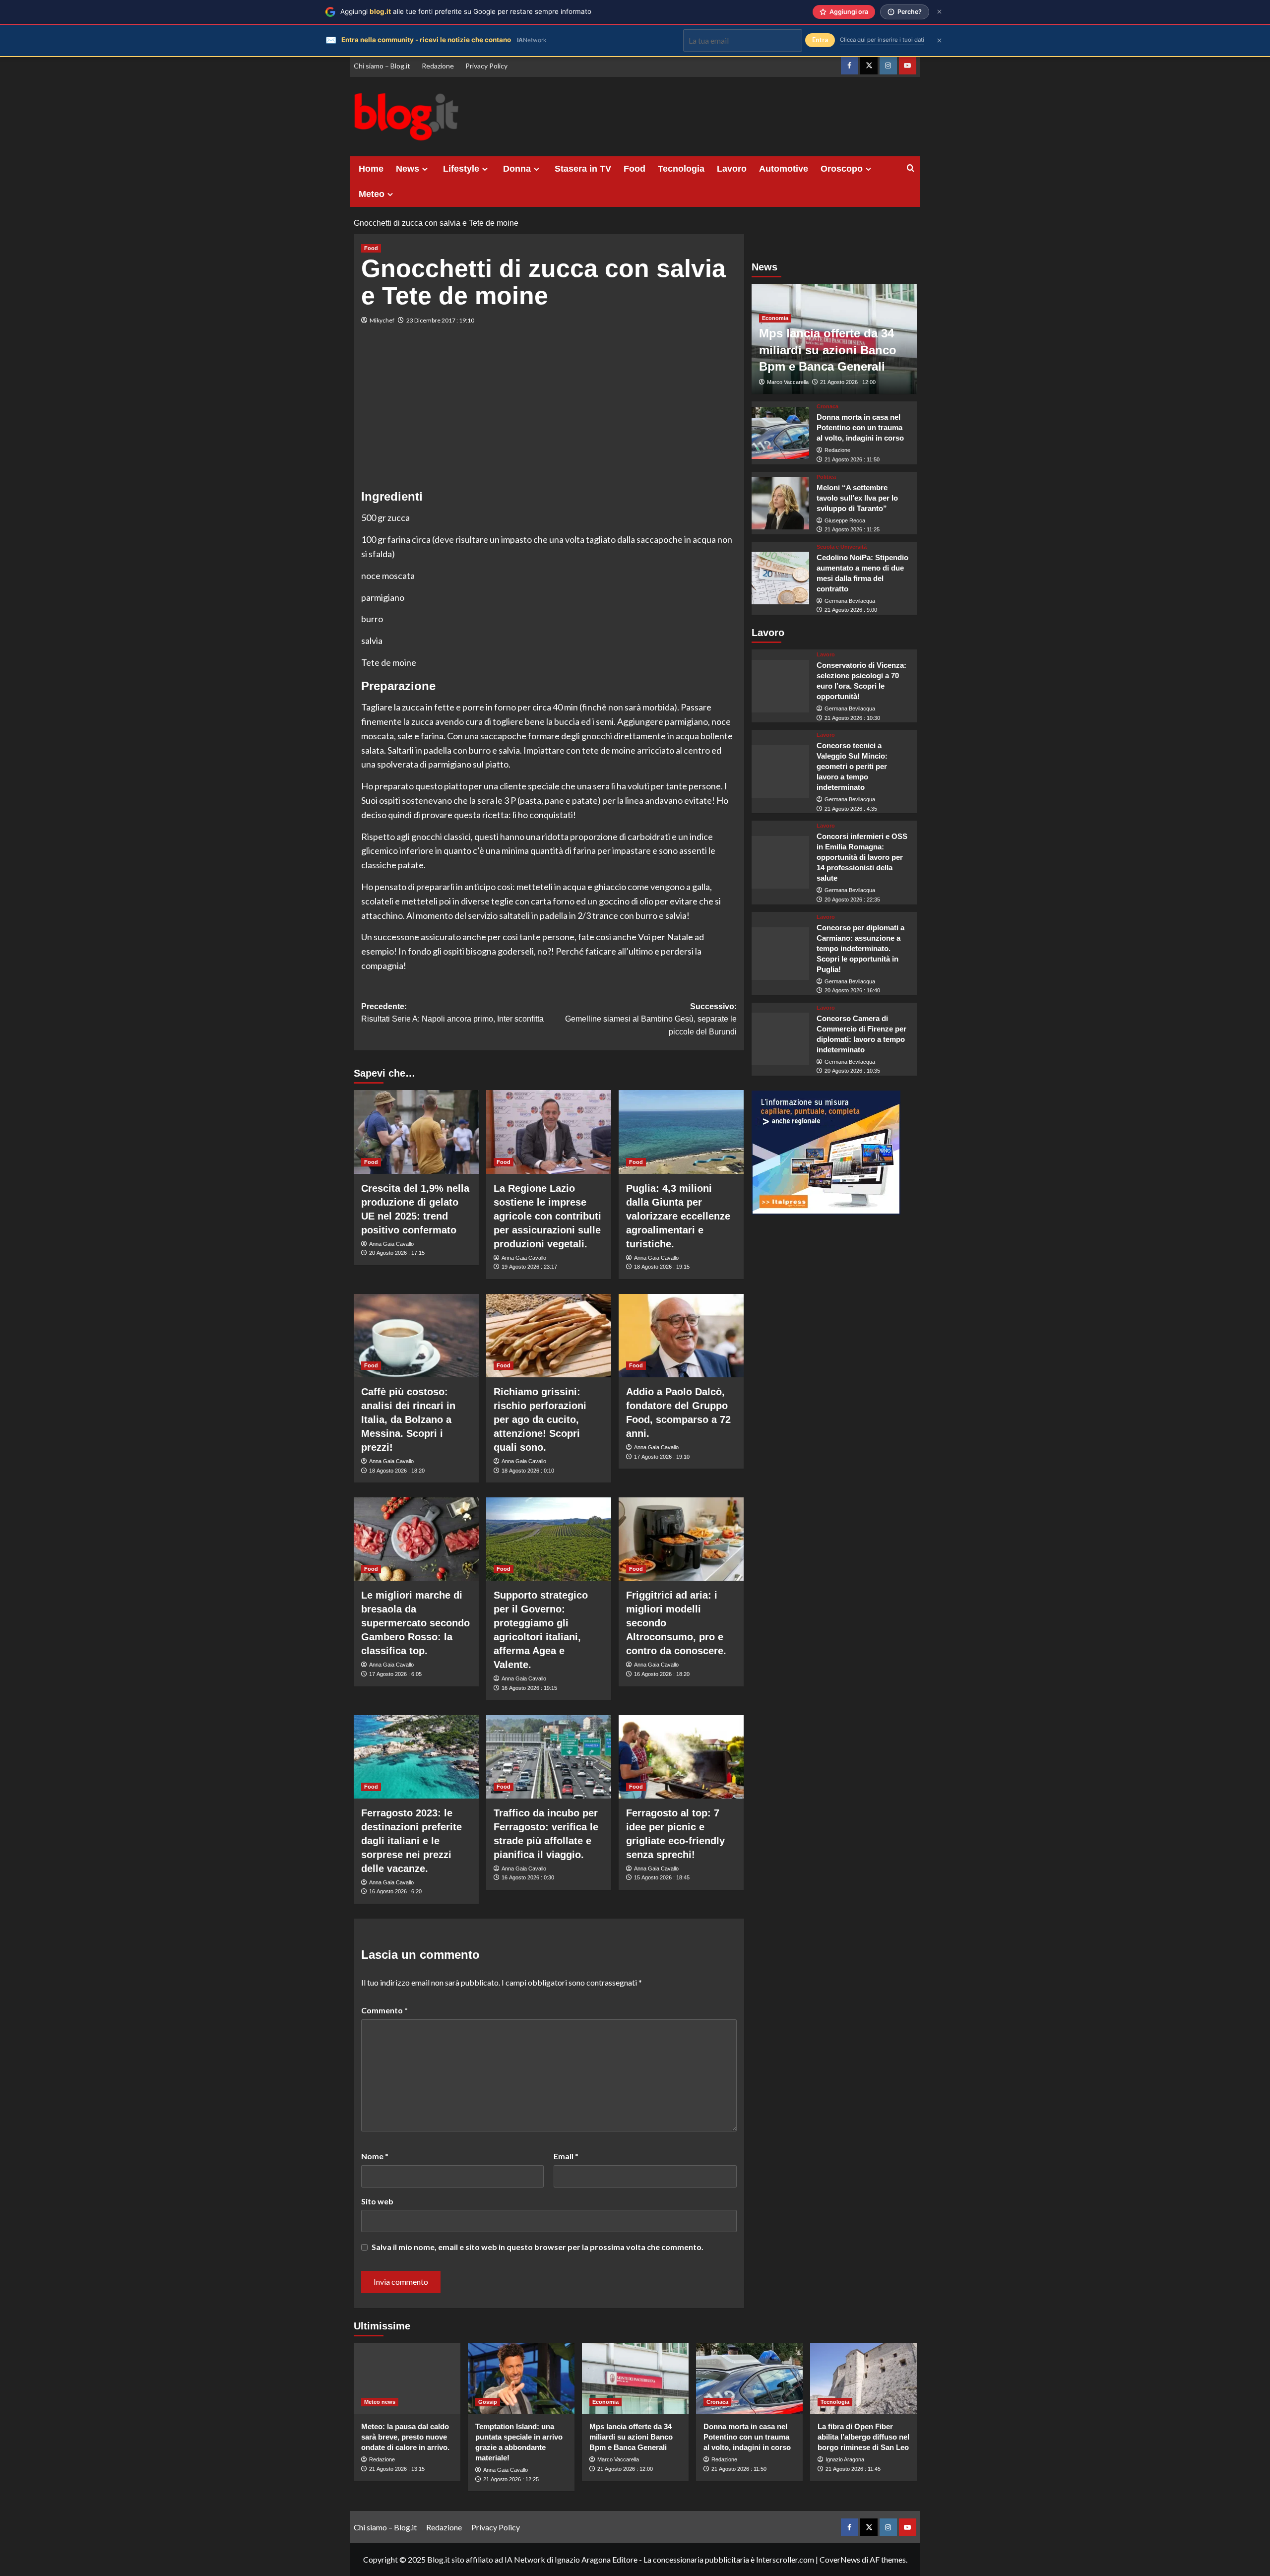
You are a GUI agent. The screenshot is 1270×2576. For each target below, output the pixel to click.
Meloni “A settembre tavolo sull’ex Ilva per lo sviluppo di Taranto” (857, 497)
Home (371, 169)
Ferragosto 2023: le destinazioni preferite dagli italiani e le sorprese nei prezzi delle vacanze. (412, 1841)
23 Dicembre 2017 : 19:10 (440, 320)
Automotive (784, 169)
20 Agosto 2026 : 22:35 (852, 900)
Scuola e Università (842, 547)
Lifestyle (461, 169)
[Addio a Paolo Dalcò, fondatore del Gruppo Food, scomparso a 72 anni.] (681, 1336)
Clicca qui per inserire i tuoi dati (882, 40)
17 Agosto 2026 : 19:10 (662, 1457)
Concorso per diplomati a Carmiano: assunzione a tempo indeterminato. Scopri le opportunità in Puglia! (860, 948)
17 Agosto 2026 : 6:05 (395, 1674)
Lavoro (732, 169)
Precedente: (452, 1013)
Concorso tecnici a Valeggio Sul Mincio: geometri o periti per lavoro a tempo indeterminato (852, 766)
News (408, 169)
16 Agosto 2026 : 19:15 (529, 1688)
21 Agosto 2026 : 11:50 (852, 459)
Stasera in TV (583, 169)
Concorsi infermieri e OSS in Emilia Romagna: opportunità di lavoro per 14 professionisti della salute (862, 857)
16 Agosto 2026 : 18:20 (662, 1674)
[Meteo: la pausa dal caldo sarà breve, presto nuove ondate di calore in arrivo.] (407, 2378)
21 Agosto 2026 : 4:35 (851, 809)
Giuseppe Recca (845, 520)
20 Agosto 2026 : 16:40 (852, 990)
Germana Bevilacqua (850, 601)
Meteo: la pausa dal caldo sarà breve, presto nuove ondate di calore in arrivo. (405, 2437)
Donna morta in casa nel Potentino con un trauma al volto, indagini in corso (860, 427)
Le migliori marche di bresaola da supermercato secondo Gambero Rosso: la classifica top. (415, 1623)
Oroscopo (842, 169)
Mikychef (382, 320)
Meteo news (380, 2402)
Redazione (438, 66)
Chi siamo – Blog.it (382, 66)
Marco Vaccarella (788, 382)
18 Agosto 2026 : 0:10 (528, 1471)
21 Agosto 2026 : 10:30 (852, 717)
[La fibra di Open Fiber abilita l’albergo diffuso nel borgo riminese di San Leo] (863, 2378)
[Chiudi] (939, 12)
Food (635, 169)
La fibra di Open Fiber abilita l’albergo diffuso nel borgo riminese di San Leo (863, 2437)
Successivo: (651, 1019)
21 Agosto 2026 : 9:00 (851, 610)
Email (566, 2156)
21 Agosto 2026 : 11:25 (852, 529)
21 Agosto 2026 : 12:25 (511, 2479)
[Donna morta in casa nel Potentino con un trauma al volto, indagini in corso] (781, 433)
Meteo (372, 194)
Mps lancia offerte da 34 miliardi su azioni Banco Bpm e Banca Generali (828, 350)
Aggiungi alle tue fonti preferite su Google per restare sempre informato (466, 11)
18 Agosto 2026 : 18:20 (397, 1471)
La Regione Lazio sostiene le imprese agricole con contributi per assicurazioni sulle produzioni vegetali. (547, 1216)
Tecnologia (681, 169)
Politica (826, 477)
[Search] (911, 168)
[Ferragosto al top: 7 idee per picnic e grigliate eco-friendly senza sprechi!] (681, 1757)
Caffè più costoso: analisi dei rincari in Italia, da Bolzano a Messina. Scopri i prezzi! (408, 1419)
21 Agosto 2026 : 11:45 (853, 2469)
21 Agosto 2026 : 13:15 (397, 2469)
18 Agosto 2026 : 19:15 (662, 1267)
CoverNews (840, 2559)
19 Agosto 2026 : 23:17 (529, 1267)
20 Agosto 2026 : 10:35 (852, 1071)
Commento (384, 2010)
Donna (517, 169)
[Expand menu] (425, 169)
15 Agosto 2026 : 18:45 (662, 1877)
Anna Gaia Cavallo (391, 1244)
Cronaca (827, 407)
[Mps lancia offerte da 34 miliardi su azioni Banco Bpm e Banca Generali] (635, 2378)
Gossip (488, 2402)
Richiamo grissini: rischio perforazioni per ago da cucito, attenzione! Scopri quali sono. (540, 1419)
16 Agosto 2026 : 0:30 (528, 1877)
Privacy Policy (486, 66)
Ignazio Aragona (845, 2459)
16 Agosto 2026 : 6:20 (395, 1891)
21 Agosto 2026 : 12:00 (848, 382)
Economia (775, 318)
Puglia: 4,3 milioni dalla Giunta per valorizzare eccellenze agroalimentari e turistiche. (678, 1216)
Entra (820, 40)
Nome (375, 2156)
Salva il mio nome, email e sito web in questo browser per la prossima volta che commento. (538, 2247)
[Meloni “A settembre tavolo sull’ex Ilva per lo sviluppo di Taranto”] (781, 503)
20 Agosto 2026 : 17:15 (397, 1253)
